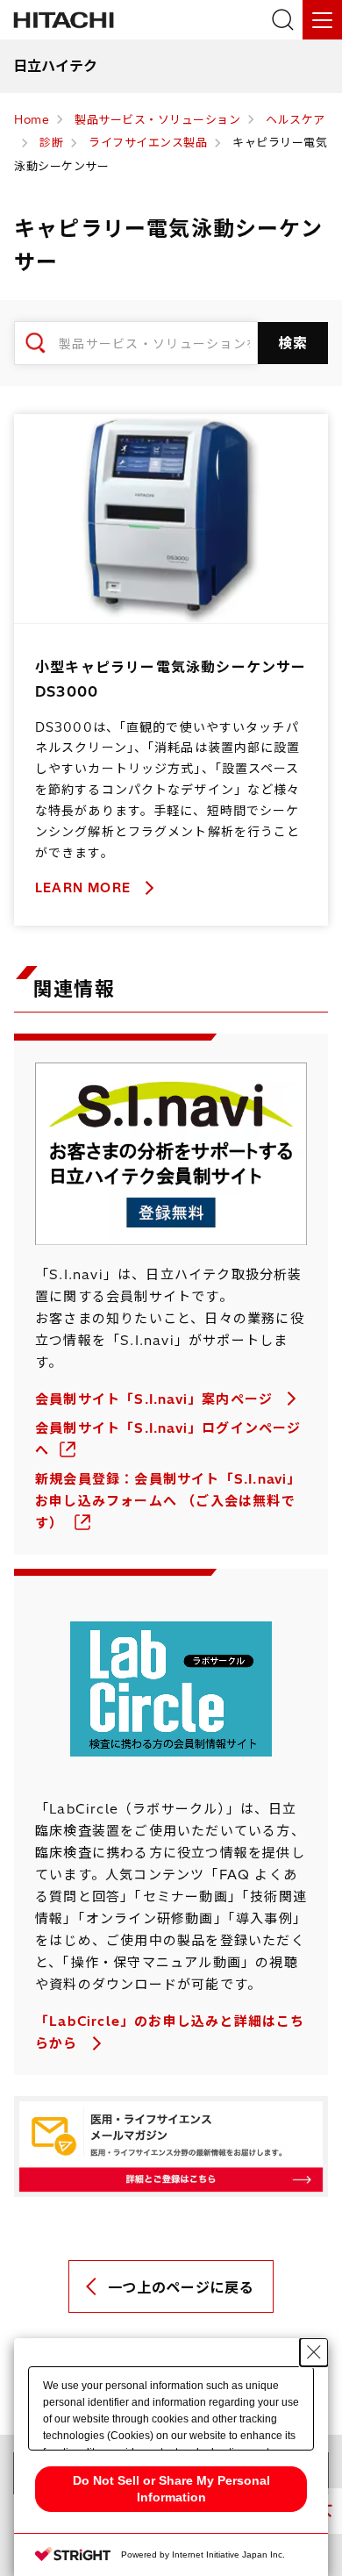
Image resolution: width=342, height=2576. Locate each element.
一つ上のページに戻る (181, 2287)
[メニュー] (322, 20)
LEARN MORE (85, 888)
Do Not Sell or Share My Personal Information (171, 2489)
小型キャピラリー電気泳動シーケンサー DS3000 (171, 679)
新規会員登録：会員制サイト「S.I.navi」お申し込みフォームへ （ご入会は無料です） (168, 1501)
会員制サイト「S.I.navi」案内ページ (156, 1399)
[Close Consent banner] (314, 2352)
